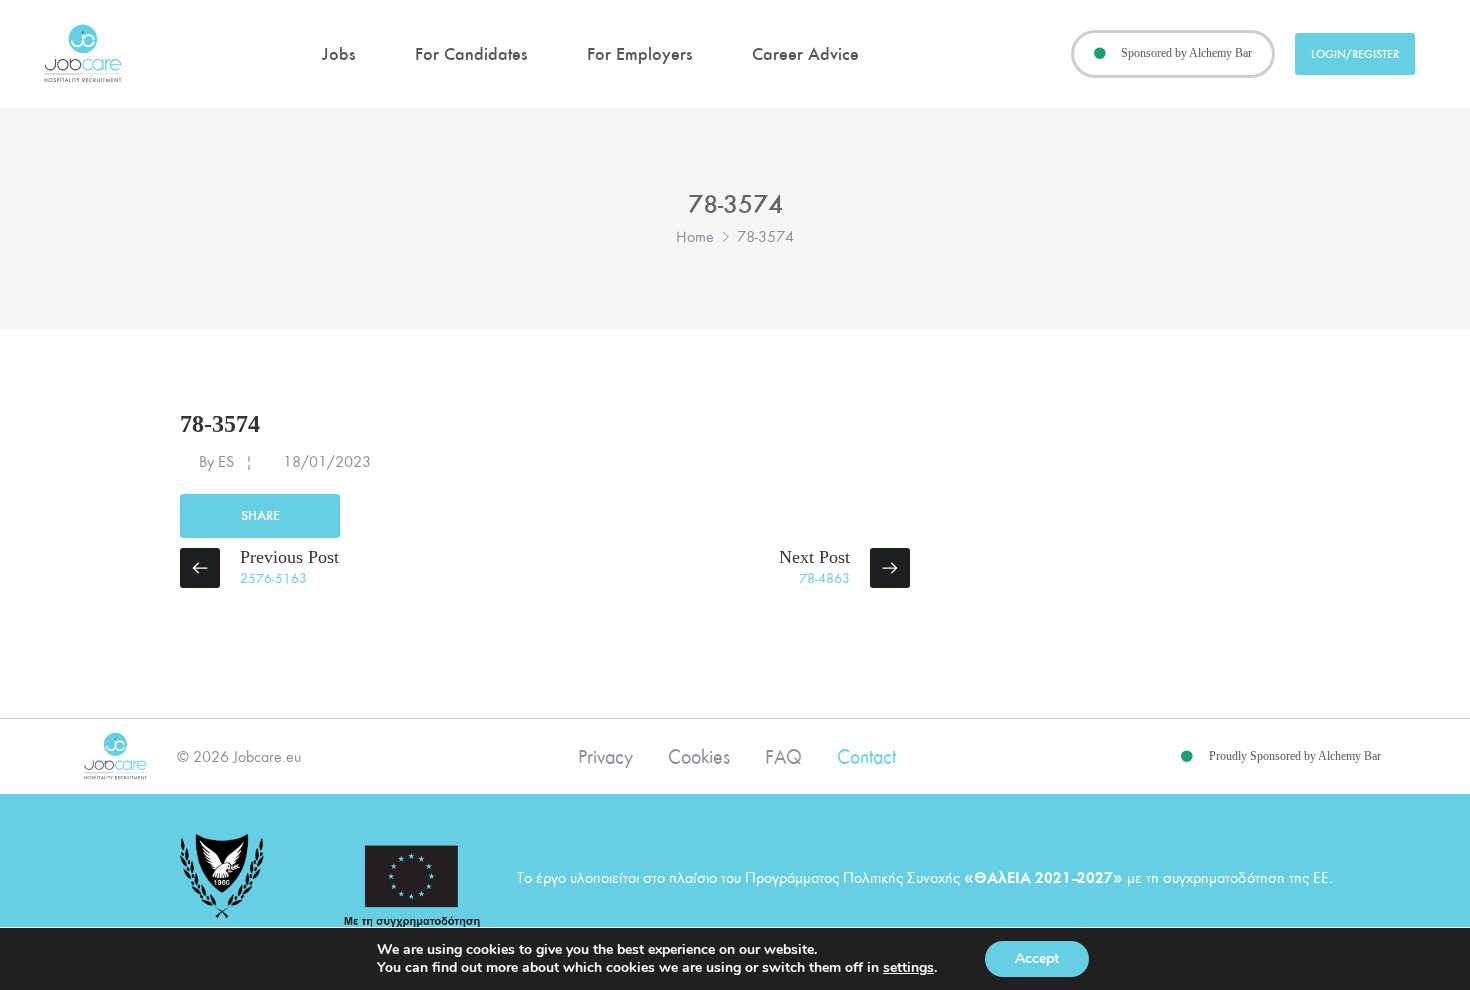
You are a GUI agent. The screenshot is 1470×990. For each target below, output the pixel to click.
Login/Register (1355, 54)
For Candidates (471, 54)
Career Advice (805, 54)
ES (226, 462)
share (260, 515)
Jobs (338, 54)
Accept (1037, 958)
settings (908, 968)
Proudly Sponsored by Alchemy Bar (1295, 756)
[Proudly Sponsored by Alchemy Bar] (1187, 757)
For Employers (639, 54)
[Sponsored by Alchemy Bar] (1100, 54)
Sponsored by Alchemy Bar (1186, 53)
